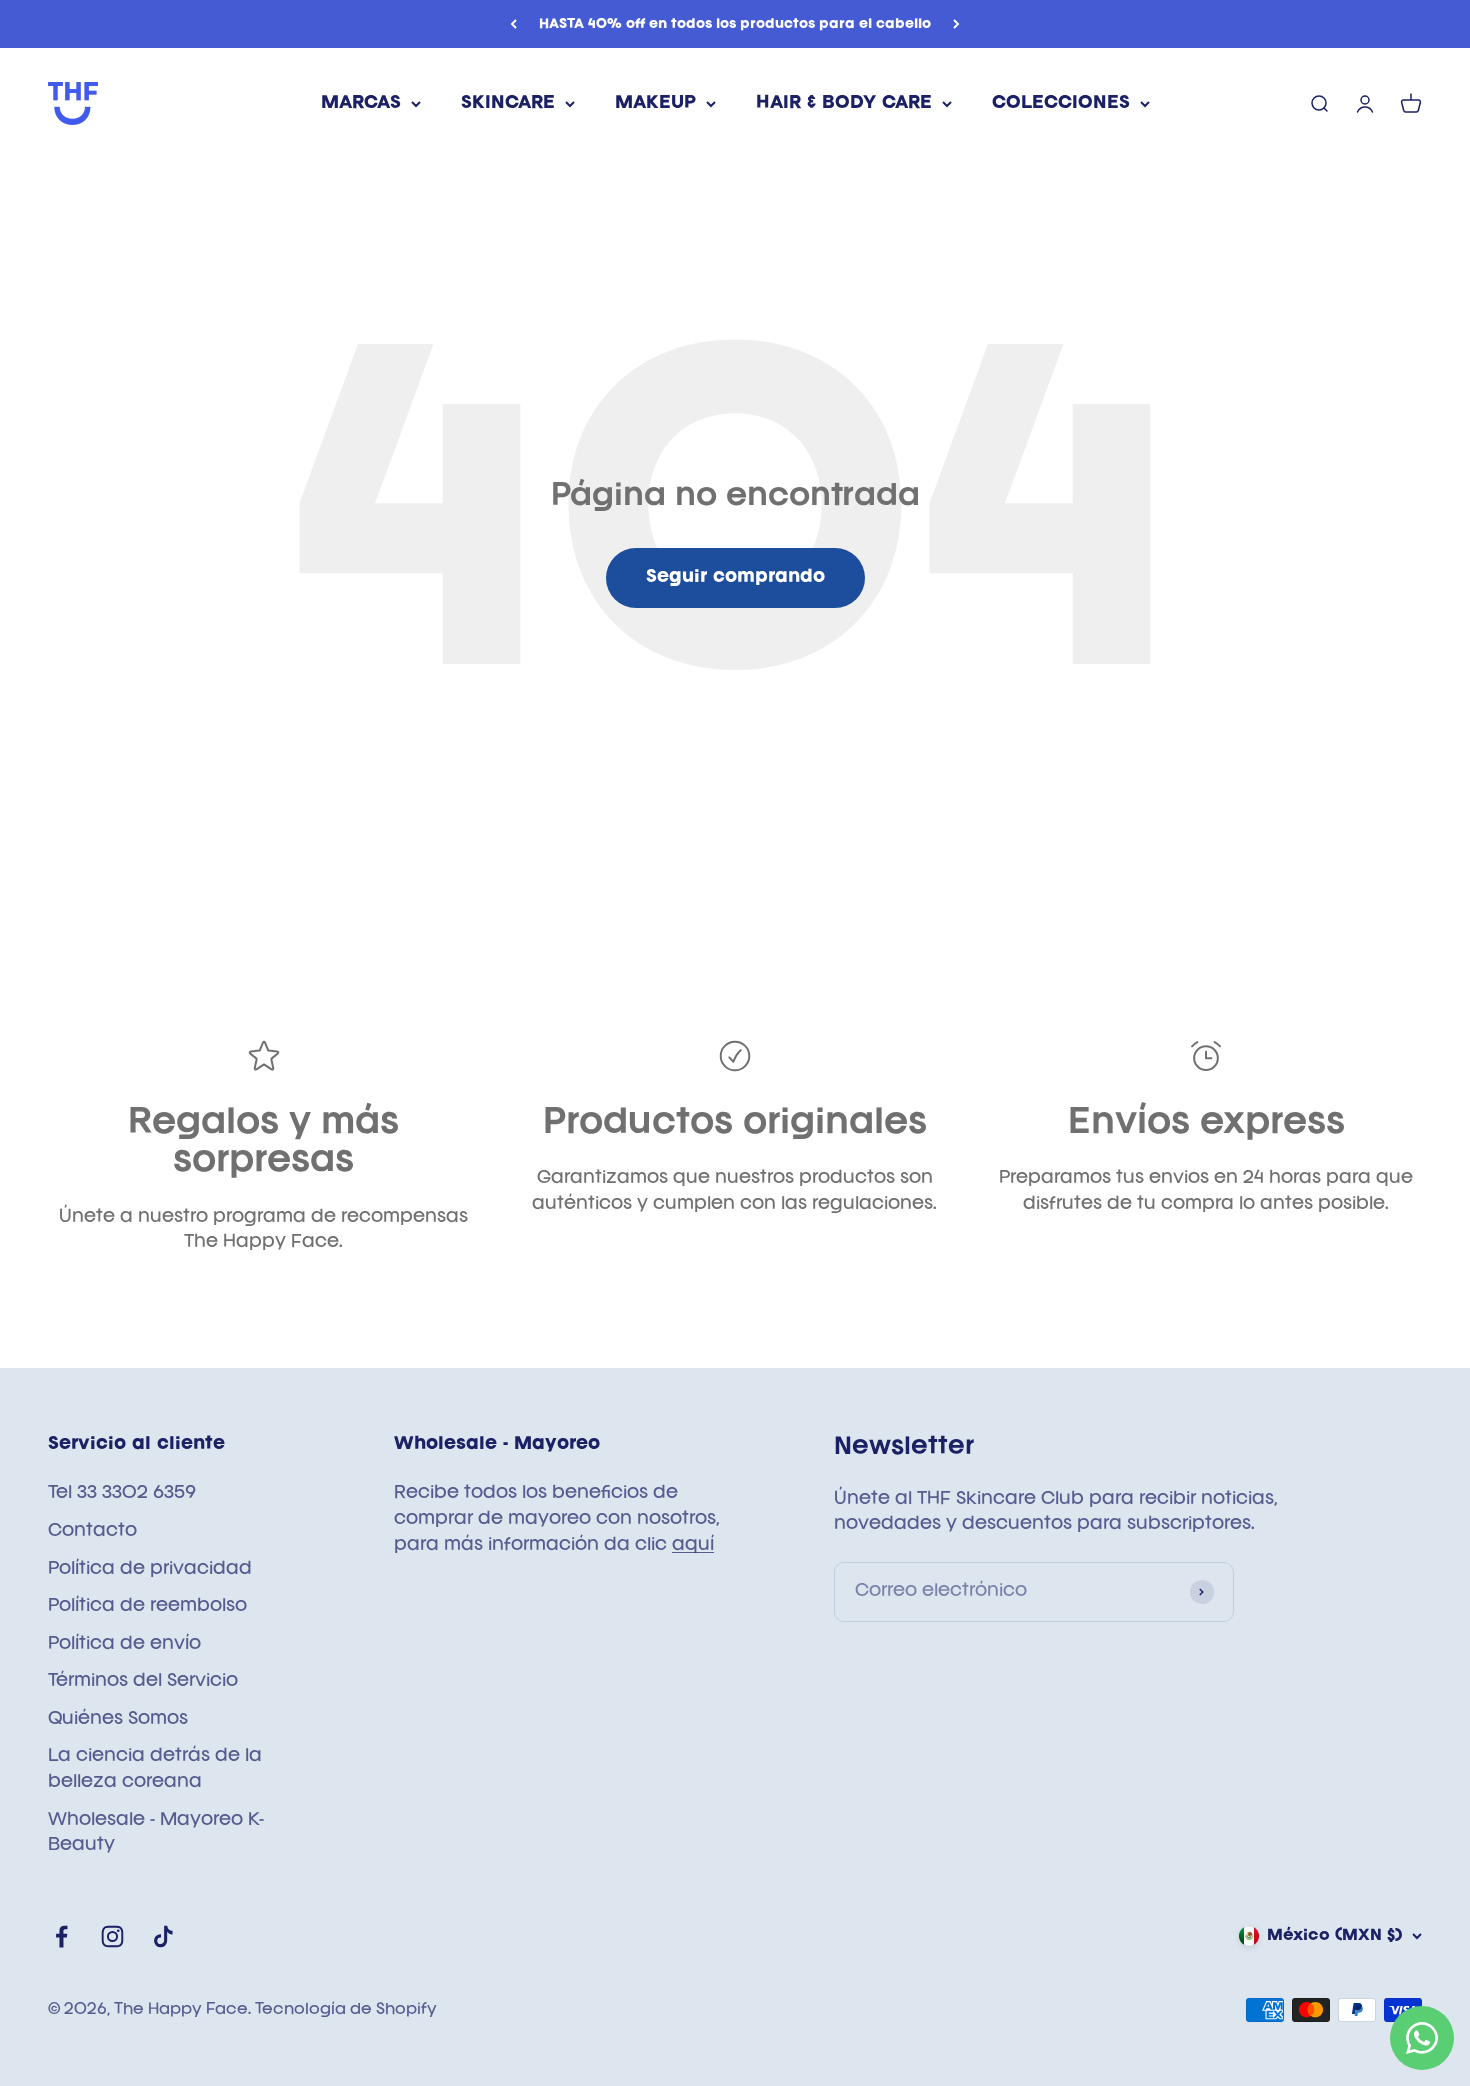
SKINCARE (508, 103)
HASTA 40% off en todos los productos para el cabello (735, 24)
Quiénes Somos (118, 1719)
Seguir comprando (735, 577)
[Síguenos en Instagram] (112, 1936)
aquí (693, 1545)
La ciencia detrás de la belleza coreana (155, 1769)
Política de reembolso (147, 1606)
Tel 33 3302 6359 (122, 1493)
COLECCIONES (1061, 103)
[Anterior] (513, 24)
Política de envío (124, 1644)
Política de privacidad (150, 1569)
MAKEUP (655, 103)
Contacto (92, 1531)
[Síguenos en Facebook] (61, 1936)
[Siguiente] (956, 24)
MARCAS (361, 103)
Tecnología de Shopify (346, 2010)
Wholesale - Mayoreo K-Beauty (156, 1833)
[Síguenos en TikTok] (163, 1936)
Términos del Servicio (143, 1681)
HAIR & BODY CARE (844, 103)
